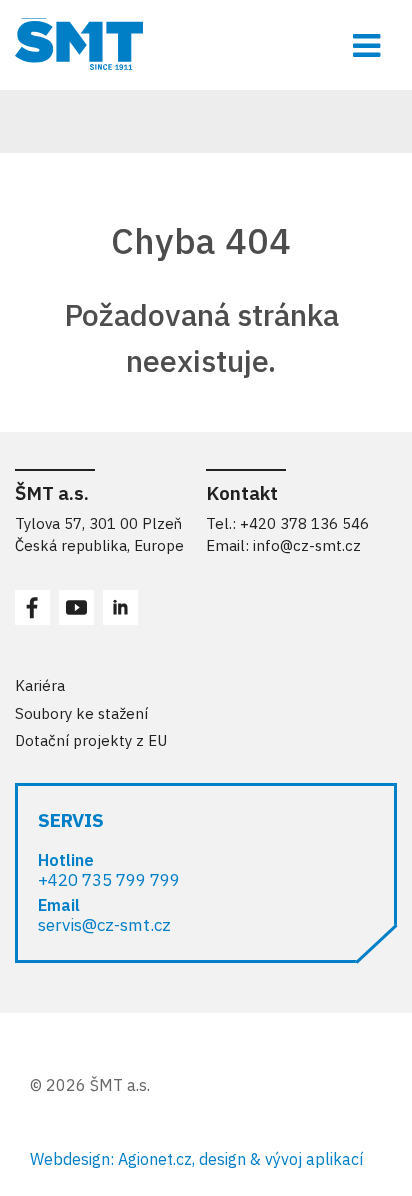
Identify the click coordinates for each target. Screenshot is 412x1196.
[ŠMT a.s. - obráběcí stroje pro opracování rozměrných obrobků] (206, 44)
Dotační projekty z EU (91, 740)
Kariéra (40, 685)
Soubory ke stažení (81, 713)
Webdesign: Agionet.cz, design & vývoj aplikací (196, 1159)
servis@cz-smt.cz (104, 925)
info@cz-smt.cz (307, 545)
